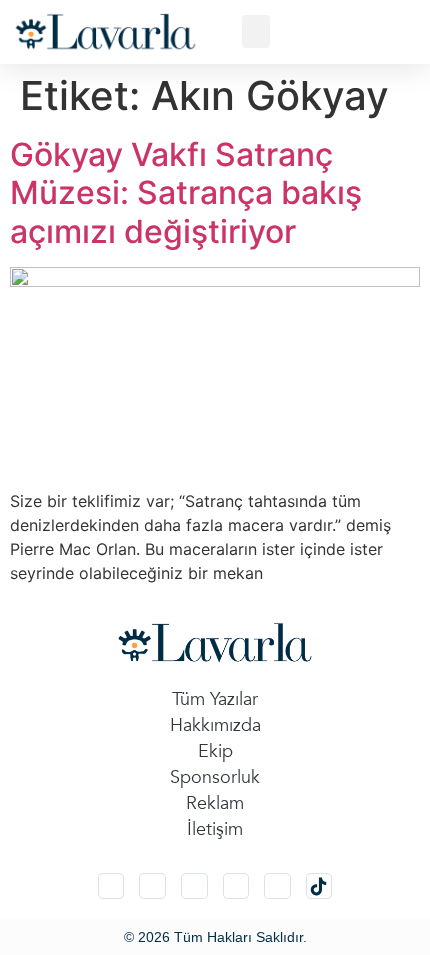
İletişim (215, 829)
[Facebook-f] (236, 886)
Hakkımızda (215, 725)
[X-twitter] (152, 886)
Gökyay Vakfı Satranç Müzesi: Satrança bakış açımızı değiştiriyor (186, 193)
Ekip (215, 751)
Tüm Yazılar (215, 699)
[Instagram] (111, 886)
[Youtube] (277, 886)
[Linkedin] (194, 886)
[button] (256, 31)
